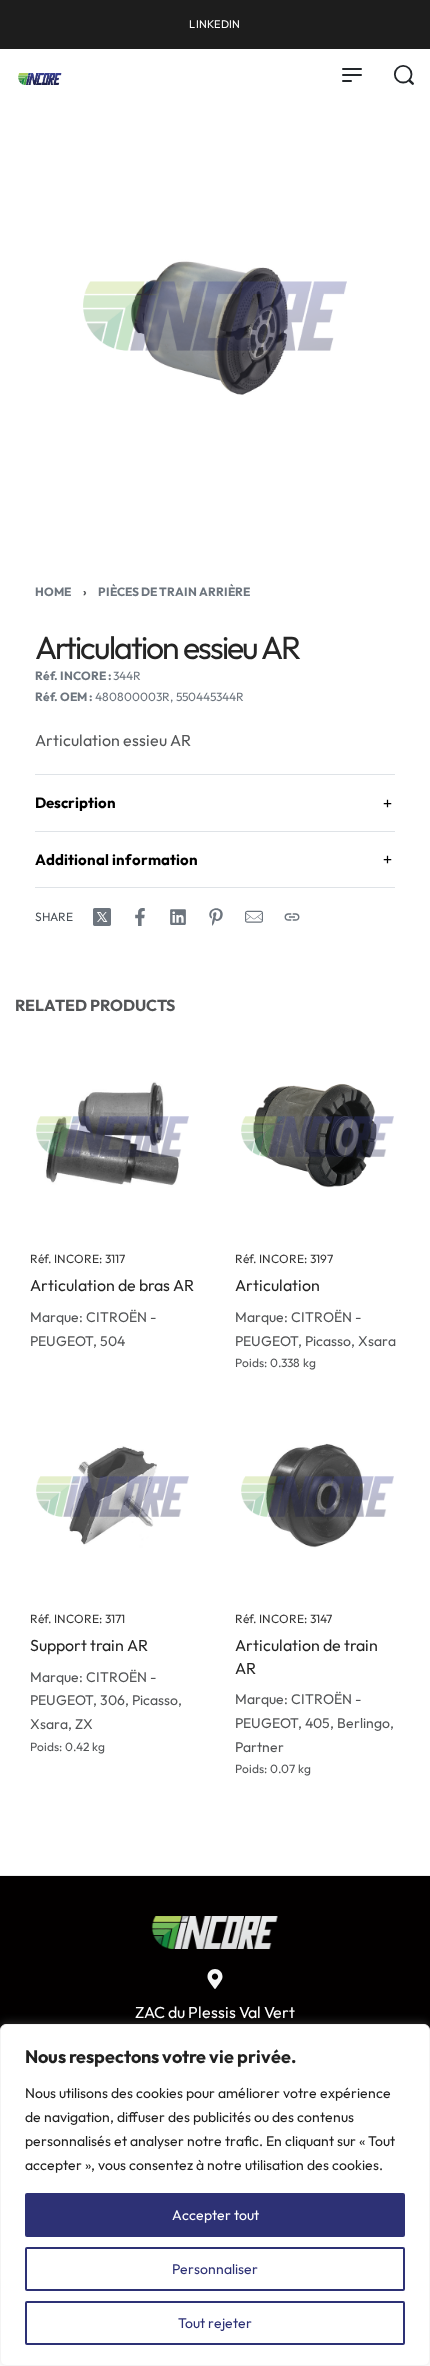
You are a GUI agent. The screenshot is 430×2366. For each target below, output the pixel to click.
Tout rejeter (215, 2323)
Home (53, 591)
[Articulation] (317, 1136)
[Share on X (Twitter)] (102, 917)
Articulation (277, 1286)
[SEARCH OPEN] (404, 75)
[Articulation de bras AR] (112, 1136)
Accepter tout (215, 2215)
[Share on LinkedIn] (178, 917)
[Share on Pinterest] (216, 917)
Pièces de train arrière (174, 591)
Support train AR (89, 1646)
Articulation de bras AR (112, 1286)
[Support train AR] (112, 1496)
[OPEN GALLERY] (215, 316)
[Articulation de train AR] (317, 1496)
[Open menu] (352, 75)
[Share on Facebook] (140, 917)
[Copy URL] (292, 917)
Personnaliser (215, 2269)
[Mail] (254, 917)
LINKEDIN (214, 24)
